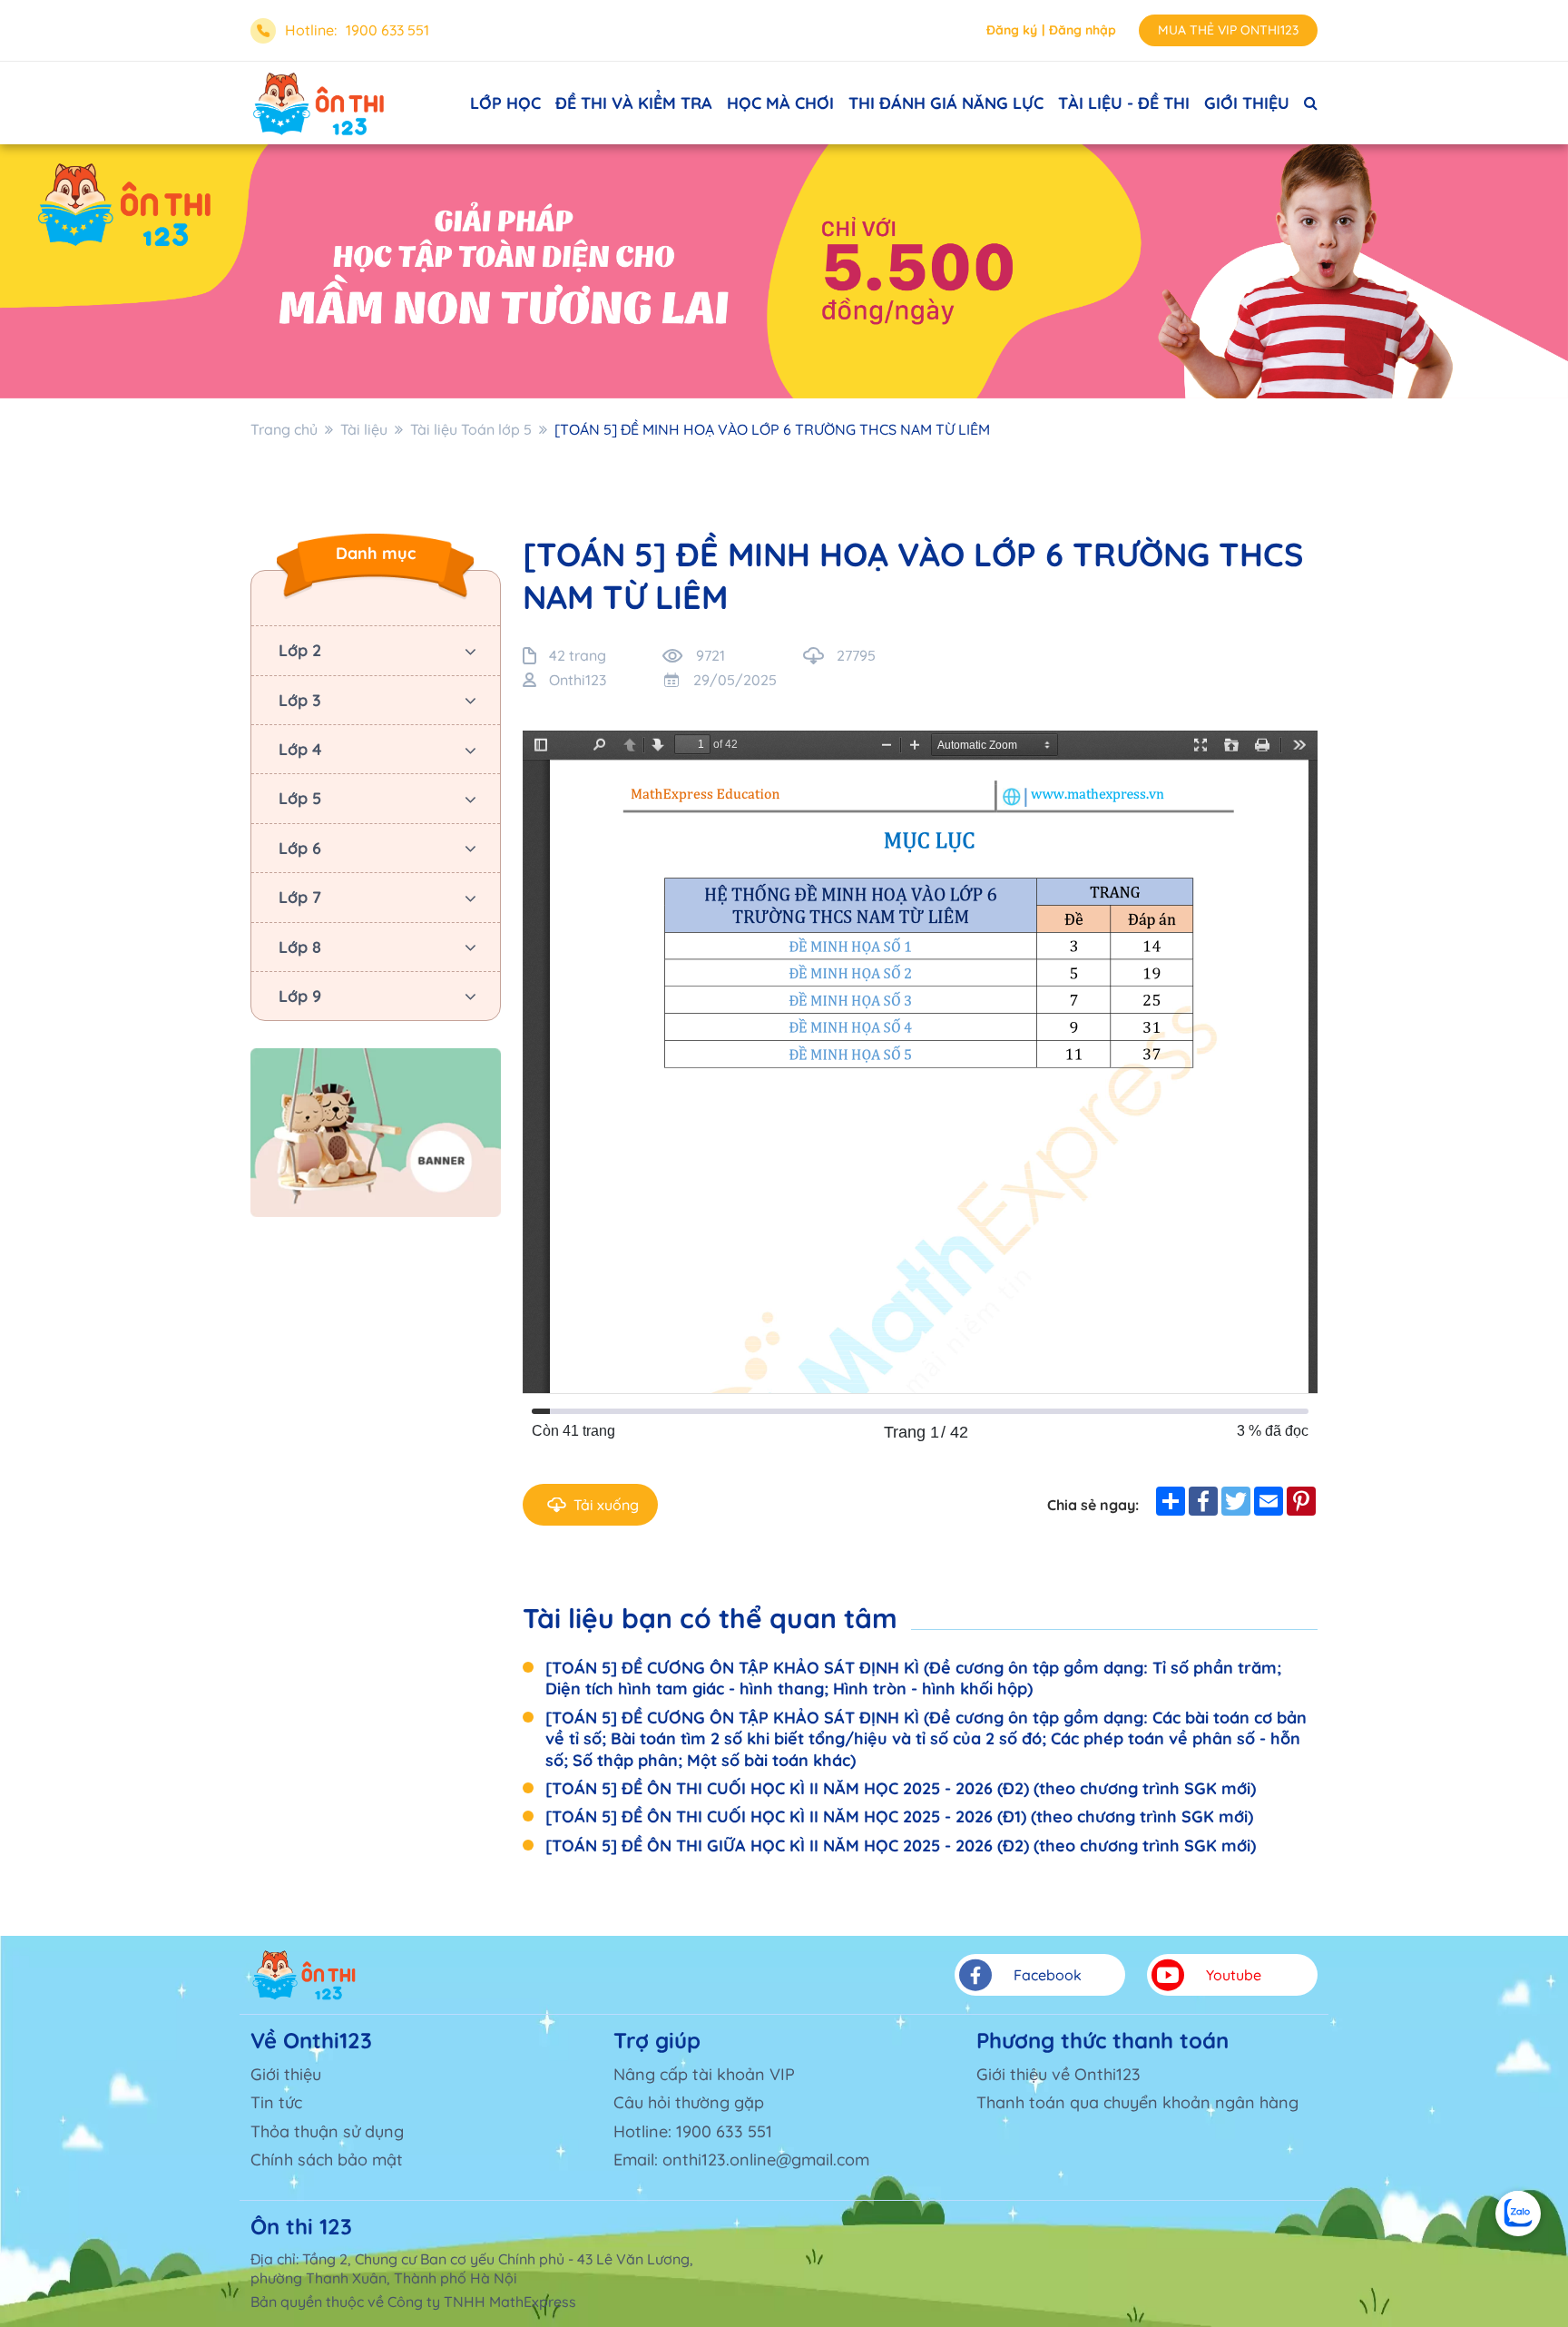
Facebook (1048, 1975)
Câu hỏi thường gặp (689, 2102)
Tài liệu (364, 429)
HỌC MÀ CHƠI (780, 103)
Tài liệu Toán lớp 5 (471, 429)
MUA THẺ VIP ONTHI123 (1228, 30)
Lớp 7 (300, 897)
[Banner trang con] (784, 271)
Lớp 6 (300, 848)
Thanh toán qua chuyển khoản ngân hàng (1137, 2102)
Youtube (1234, 1975)
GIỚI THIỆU (1247, 103)
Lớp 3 (300, 700)
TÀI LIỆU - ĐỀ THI (1124, 103)
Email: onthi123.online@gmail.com (741, 2160)
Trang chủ (284, 429)
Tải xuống (606, 1505)
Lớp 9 (300, 996)
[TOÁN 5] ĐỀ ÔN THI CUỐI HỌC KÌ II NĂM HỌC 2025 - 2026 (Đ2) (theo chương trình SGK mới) (901, 1788)
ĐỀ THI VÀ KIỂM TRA (634, 103)
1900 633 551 (387, 30)
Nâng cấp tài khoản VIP (704, 2074)
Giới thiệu (286, 2074)
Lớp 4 (300, 749)
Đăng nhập (1083, 30)
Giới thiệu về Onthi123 (1058, 2074)
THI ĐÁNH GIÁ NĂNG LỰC (946, 103)
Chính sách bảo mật (327, 2160)
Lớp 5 (300, 798)
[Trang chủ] (304, 1975)
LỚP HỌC (505, 103)
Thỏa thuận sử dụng (327, 2131)
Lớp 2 (300, 650)
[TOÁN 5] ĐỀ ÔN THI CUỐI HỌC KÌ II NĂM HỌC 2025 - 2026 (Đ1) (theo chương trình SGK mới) (899, 1816)
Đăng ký (1012, 30)
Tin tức (276, 2102)
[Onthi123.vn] (318, 103)
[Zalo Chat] (1518, 2214)
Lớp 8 (300, 947)
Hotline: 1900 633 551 (693, 2131)
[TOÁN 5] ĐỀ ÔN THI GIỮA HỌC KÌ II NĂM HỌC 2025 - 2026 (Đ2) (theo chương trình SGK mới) (901, 1846)
